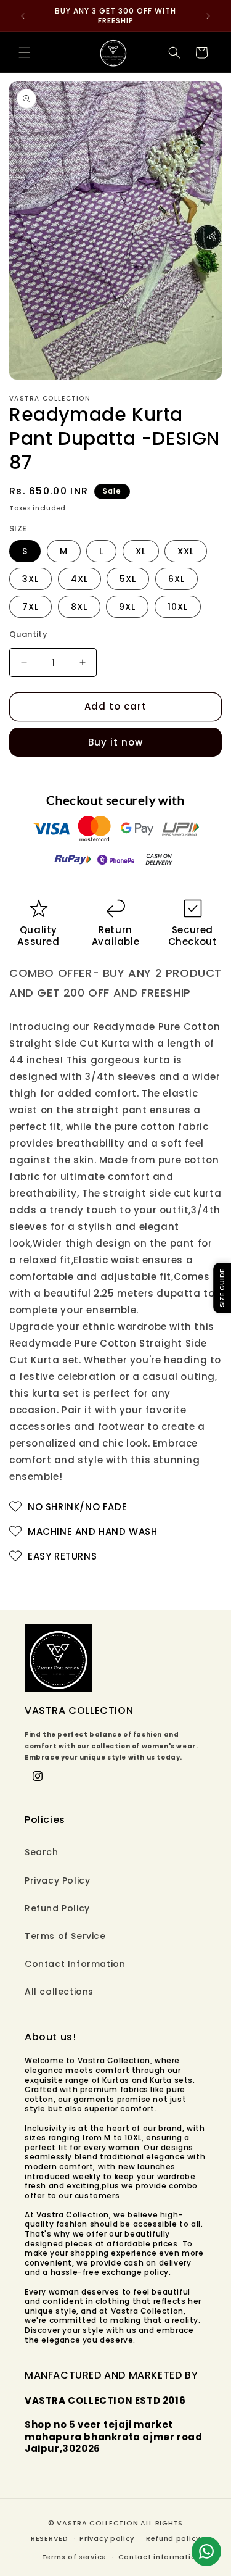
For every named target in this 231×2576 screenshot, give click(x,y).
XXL (186, 551)
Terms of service (74, 2557)
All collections (59, 1992)
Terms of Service (65, 1936)
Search (42, 1852)
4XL (79, 579)
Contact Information (75, 1964)
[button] (25, 52)
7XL (30, 607)
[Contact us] (206, 2551)
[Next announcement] (208, 16)
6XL (176, 579)
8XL (79, 607)
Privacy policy (107, 2538)
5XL (128, 579)
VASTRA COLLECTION (97, 2523)
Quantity (28, 634)
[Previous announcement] (23, 16)
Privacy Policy (57, 1880)
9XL (127, 607)
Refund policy (173, 2538)
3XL (30, 579)
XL (141, 551)
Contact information (160, 2557)
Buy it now (115, 742)
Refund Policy (57, 1908)
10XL (178, 607)
